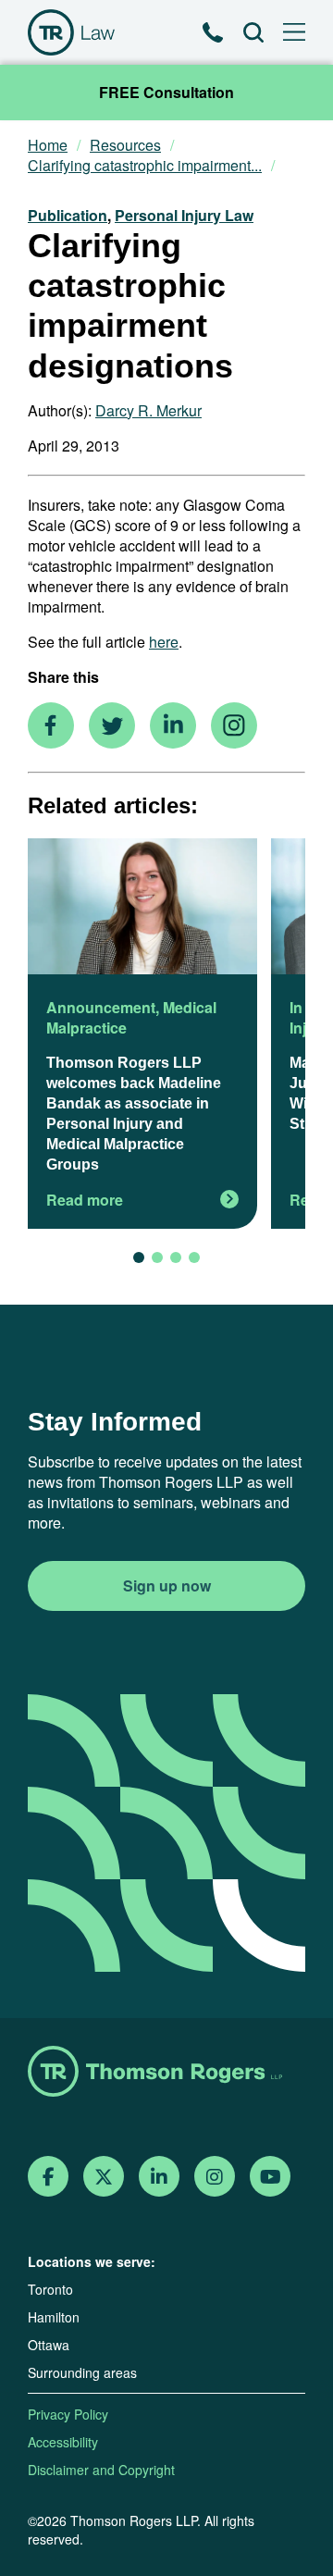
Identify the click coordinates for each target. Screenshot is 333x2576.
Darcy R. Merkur (148, 410)
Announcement (101, 1007)
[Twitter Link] (104, 2177)
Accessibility (63, 2442)
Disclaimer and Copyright (101, 2470)
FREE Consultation (166, 92)
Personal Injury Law (184, 215)
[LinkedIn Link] (159, 2177)
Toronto (50, 2289)
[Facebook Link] (49, 2177)
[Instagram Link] (215, 2177)
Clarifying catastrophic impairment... (145, 166)
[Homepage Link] (166, 2073)
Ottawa (49, 2345)
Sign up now (167, 1585)
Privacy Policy (68, 2414)
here (164, 642)
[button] (139, 1257)
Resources (125, 145)
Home (48, 145)
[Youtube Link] (271, 2177)
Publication (68, 215)
